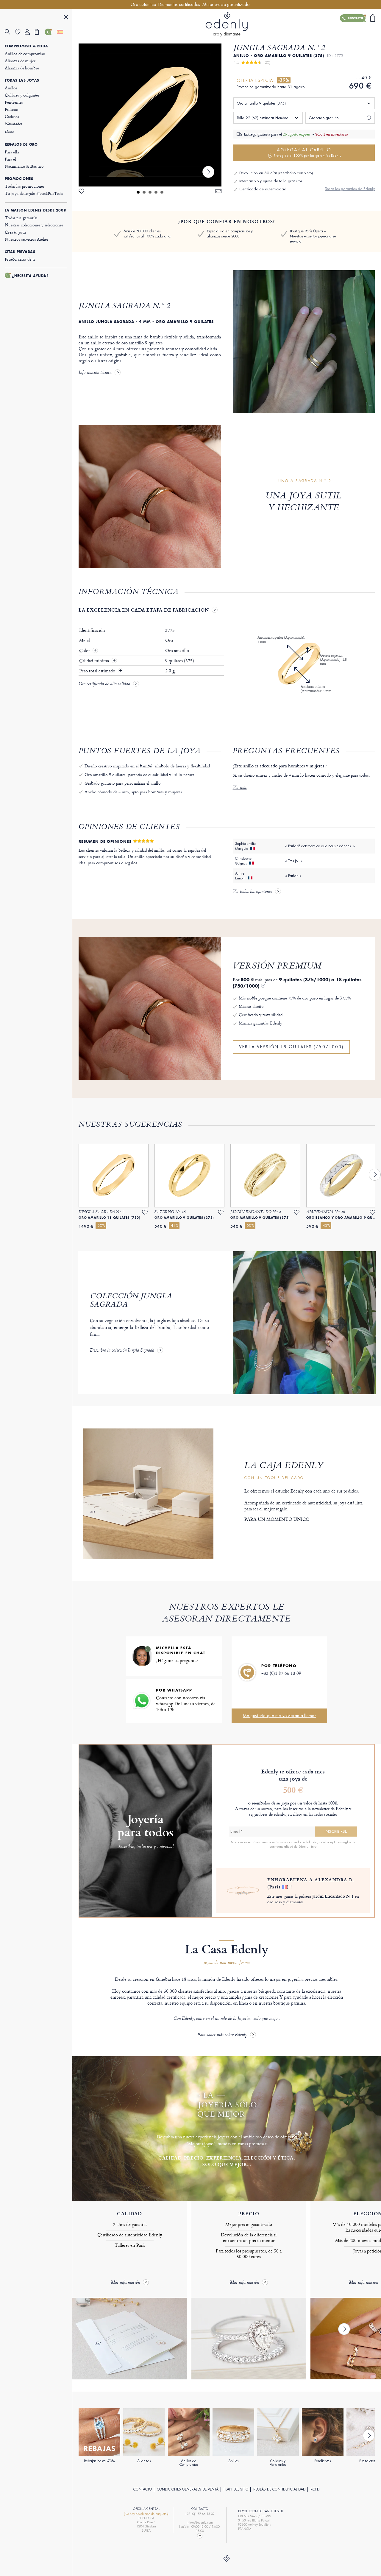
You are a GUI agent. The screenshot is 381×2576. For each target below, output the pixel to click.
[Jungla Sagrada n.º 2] (150, 115)
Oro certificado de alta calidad (104, 684)
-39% (284, 80)
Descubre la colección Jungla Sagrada (122, 1351)
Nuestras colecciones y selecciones (34, 225)
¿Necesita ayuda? (30, 276)
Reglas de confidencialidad (279, 2489)
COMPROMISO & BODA (26, 46)
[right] (208, 172)
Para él (10, 159)
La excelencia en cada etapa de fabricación (144, 610)
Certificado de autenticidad (263, 189)
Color (85, 651)
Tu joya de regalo (34, 193)
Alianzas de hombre (22, 68)
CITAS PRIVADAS (20, 252)
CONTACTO (143, 2489)
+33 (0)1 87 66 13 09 (281, 1673)
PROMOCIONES (19, 179)
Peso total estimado (98, 671)
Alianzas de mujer (20, 61)
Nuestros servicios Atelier (26, 239)
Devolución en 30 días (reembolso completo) (276, 173)
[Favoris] (20, 32)
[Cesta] (40, 32)
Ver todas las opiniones (252, 892)
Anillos (11, 88)
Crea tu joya (15, 232)
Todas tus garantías (21, 218)
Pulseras (12, 109)
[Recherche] (10, 32)
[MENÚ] (66, 18)
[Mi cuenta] (30, 32)
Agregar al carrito (308, 152)
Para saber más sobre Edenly (222, 2035)
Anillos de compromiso (25, 53)
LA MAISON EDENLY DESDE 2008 (35, 210)
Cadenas (12, 116)
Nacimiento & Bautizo (24, 166)
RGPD (315, 2489)
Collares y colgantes (22, 95)
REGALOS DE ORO (21, 144)
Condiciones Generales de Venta (188, 2489)
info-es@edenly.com (200, 2523)
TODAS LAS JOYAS (22, 80)
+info (313, 1846)
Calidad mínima (95, 661)
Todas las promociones (25, 186)
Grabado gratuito (324, 118)
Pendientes (14, 102)
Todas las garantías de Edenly (350, 189)
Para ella (12, 152)
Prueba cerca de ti (20, 259)
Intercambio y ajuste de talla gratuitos (271, 181)
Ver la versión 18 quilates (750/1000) (291, 1047)
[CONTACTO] (50, 32)
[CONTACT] (200, 2536)
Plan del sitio (236, 2489)
